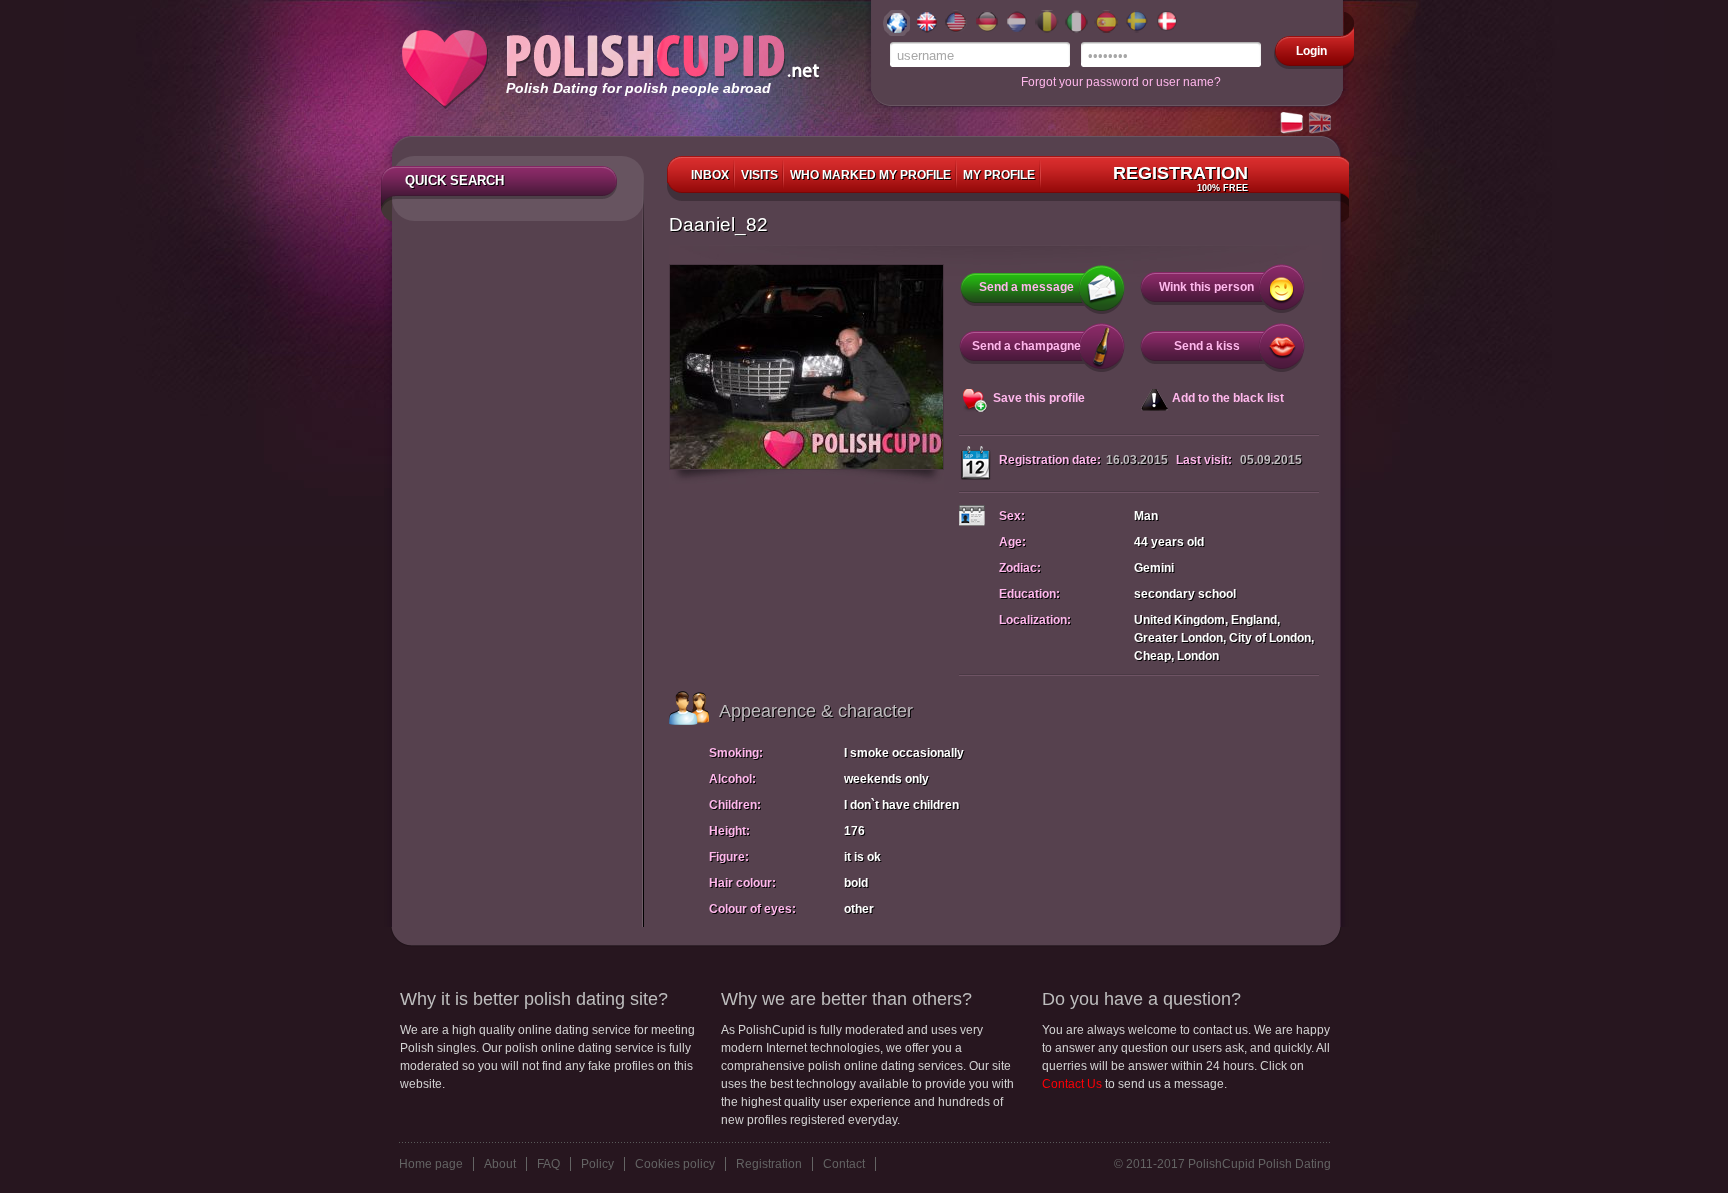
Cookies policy (675, 1164)
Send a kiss (1207, 346)
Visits (759, 175)
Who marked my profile (870, 175)
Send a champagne (1026, 346)
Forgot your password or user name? (1121, 82)
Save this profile (1039, 398)
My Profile (999, 175)
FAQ (548, 1164)
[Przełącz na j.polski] (1293, 124)
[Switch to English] (1321, 124)
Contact (844, 1164)
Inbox (710, 175)
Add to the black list (1228, 398)
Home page (431, 1164)
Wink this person (1206, 287)
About (500, 1164)
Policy (597, 1164)
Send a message (1026, 287)
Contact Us (1072, 1084)
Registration (1180, 178)
